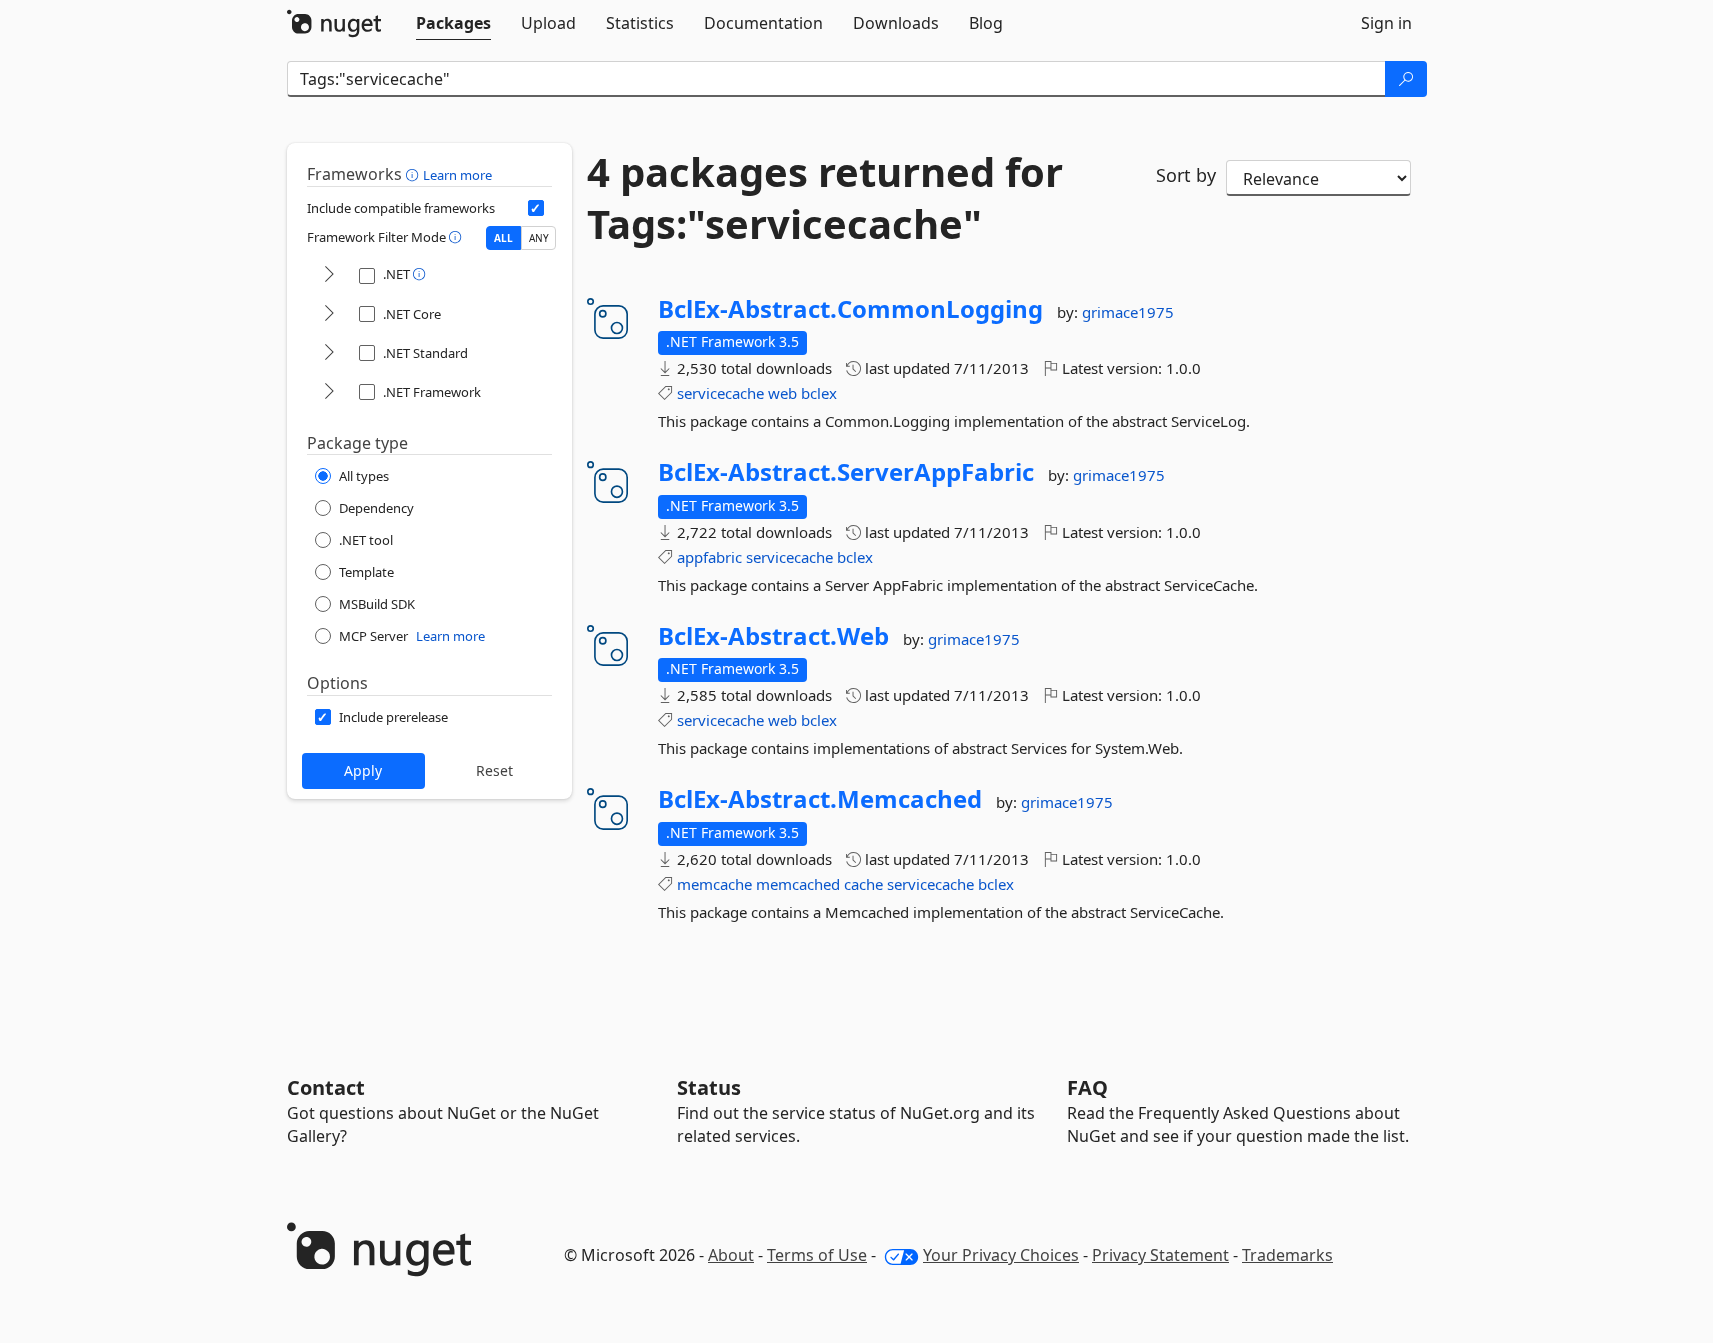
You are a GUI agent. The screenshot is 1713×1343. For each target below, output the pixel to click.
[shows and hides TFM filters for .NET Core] (329, 314)
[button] (414, 174)
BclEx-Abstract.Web (773, 636)
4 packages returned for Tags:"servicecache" (825, 198)
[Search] (1406, 79)
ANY (539, 238)
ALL (503, 238)
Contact (326, 1087)
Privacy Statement (1160, 1255)
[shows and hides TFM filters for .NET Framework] (329, 392)
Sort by (1186, 175)
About (731, 1255)
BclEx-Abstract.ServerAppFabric (846, 472)
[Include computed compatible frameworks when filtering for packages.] (536, 208)
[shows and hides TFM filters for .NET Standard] (329, 353)
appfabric (709, 557)
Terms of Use (817, 1255)
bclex (819, 393)
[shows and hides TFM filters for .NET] (329, 275)
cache (863, 884)
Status (709, 1087)
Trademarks (1287, 1255)
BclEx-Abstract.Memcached (820, 799)
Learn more (457, 175)
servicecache (720, 393)
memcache (714, 884)
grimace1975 (1128, 312)
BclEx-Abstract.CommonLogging (850, 309)
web (782, 393)
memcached (798, 884)
